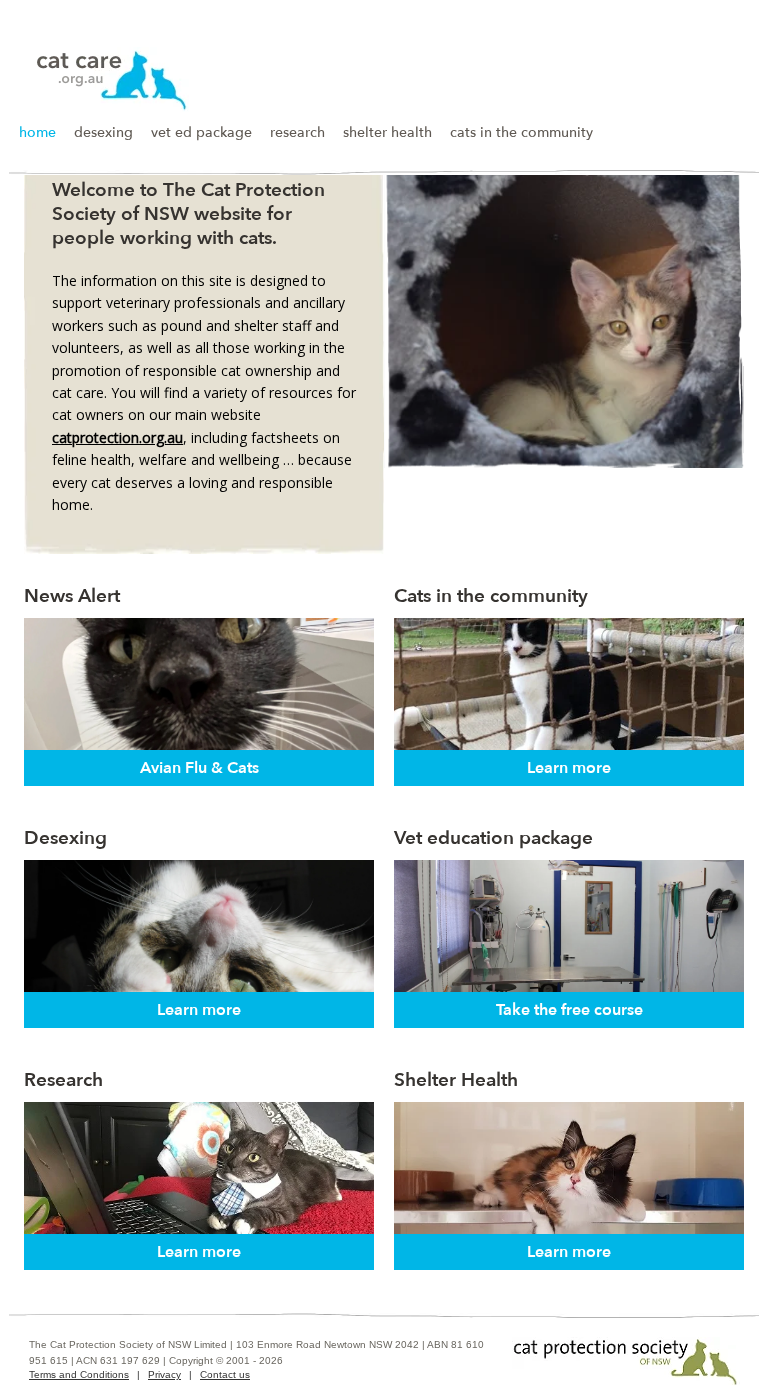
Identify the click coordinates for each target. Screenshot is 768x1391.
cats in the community (521, 132)
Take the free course (569, 1010)
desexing (103, 132)
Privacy (164, 1374)
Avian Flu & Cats (199, 768)
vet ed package (201, 132)
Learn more (569, 768)
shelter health (387, 132)
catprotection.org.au (117, 437)
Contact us (225, 1374)
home (37, 132)
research (297, 132)
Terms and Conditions (79, 1374)
